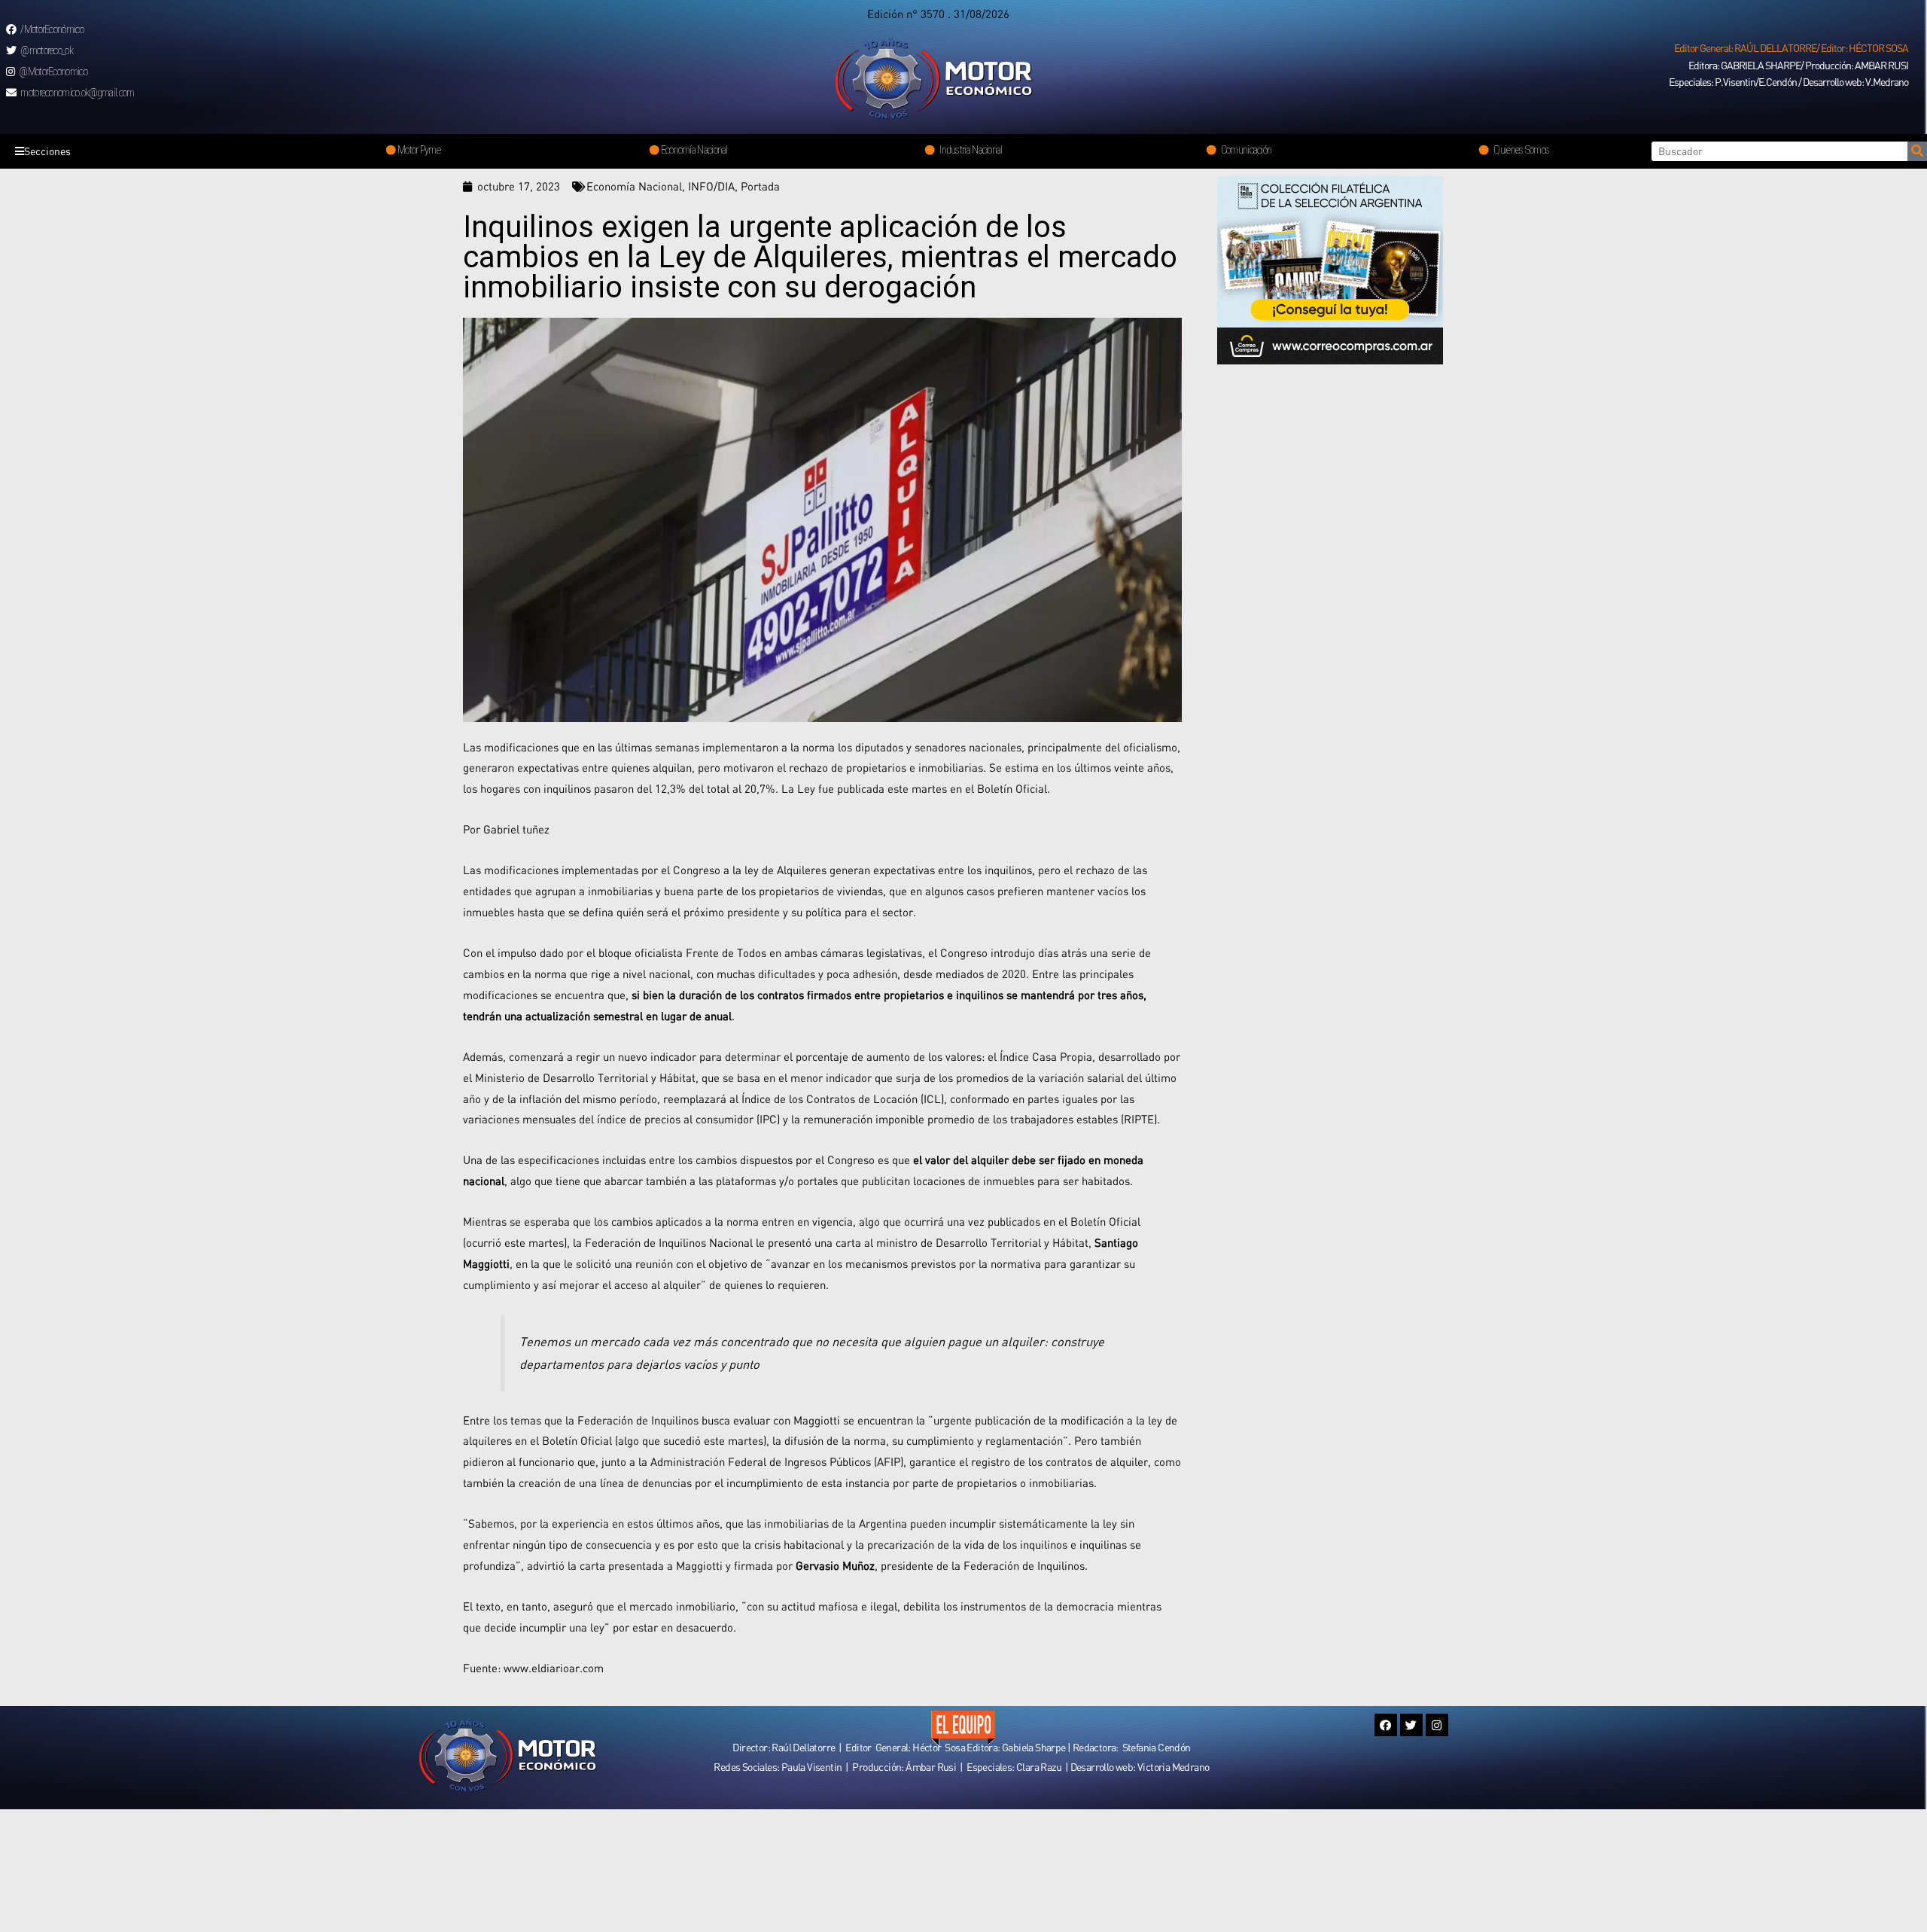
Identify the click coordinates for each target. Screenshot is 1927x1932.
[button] (1791, 48)
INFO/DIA (711, 186)
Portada (760, 186)
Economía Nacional (634, 186)
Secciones (47, 151)
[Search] (1917, 151)
